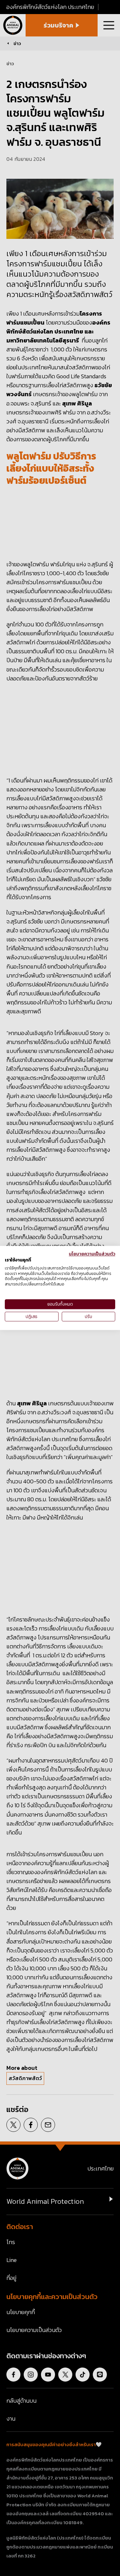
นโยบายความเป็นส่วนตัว (92, 1254)
